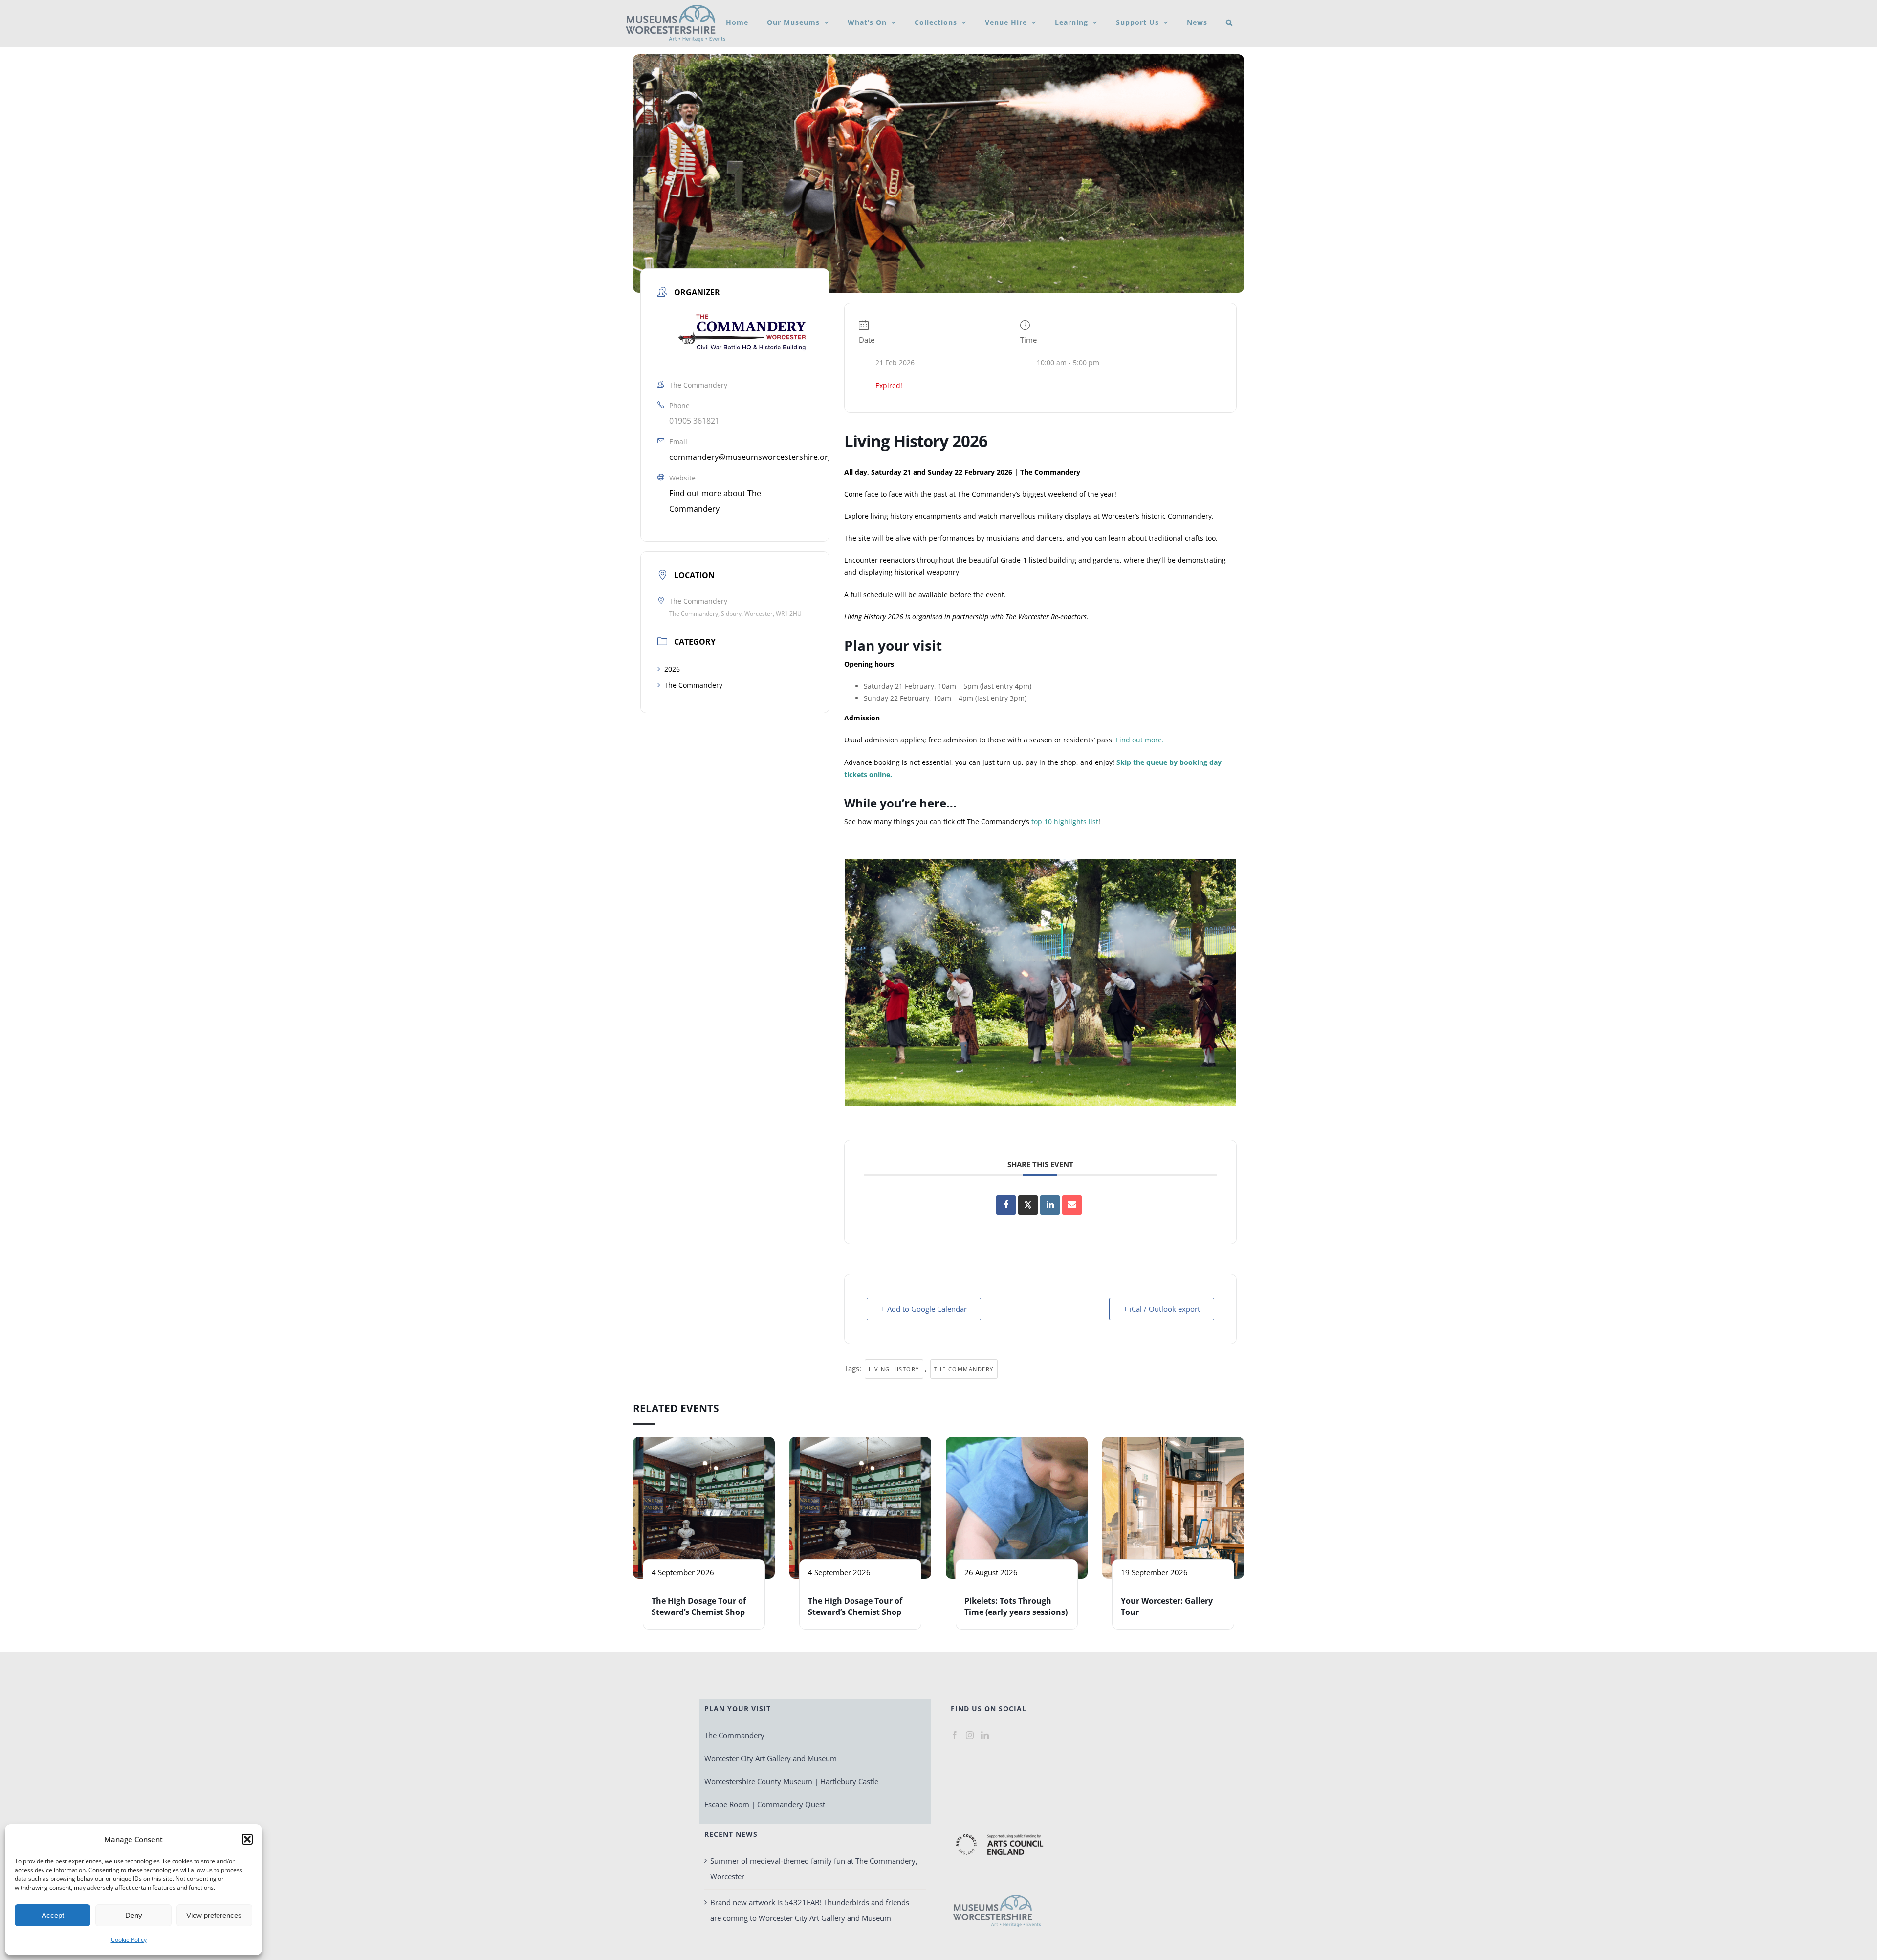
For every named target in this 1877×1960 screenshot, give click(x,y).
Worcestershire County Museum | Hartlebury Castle (791, 1781)
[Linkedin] (1050, 1205)
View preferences (214, 1915)
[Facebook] (955, 1735)
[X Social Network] (1028, 1205)
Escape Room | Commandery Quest (765, 1804)
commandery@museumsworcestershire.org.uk (756, 457)
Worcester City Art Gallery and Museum (771, 1758)
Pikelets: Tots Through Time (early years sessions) (1016, 1606)
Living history (894, 1369)
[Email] (1072, 1205)
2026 (672, 669)
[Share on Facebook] (1006, 1205)
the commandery (964, 1369)
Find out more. (1140, 740)
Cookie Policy (129, 1940)
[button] (247, 1839)
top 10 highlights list (1065, 821)
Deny (134, 1915)
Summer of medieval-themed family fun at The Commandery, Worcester (814, 1869)
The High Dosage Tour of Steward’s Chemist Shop (699, 1606)
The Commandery (693, 685)
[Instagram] (970, 1735)
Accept (53, 1915)
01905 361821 (694, 421)
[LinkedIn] (985, 1735)
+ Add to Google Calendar (924, 1309)
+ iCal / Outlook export (1162, 1309)
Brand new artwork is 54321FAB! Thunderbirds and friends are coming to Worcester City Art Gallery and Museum (810, 1910)
